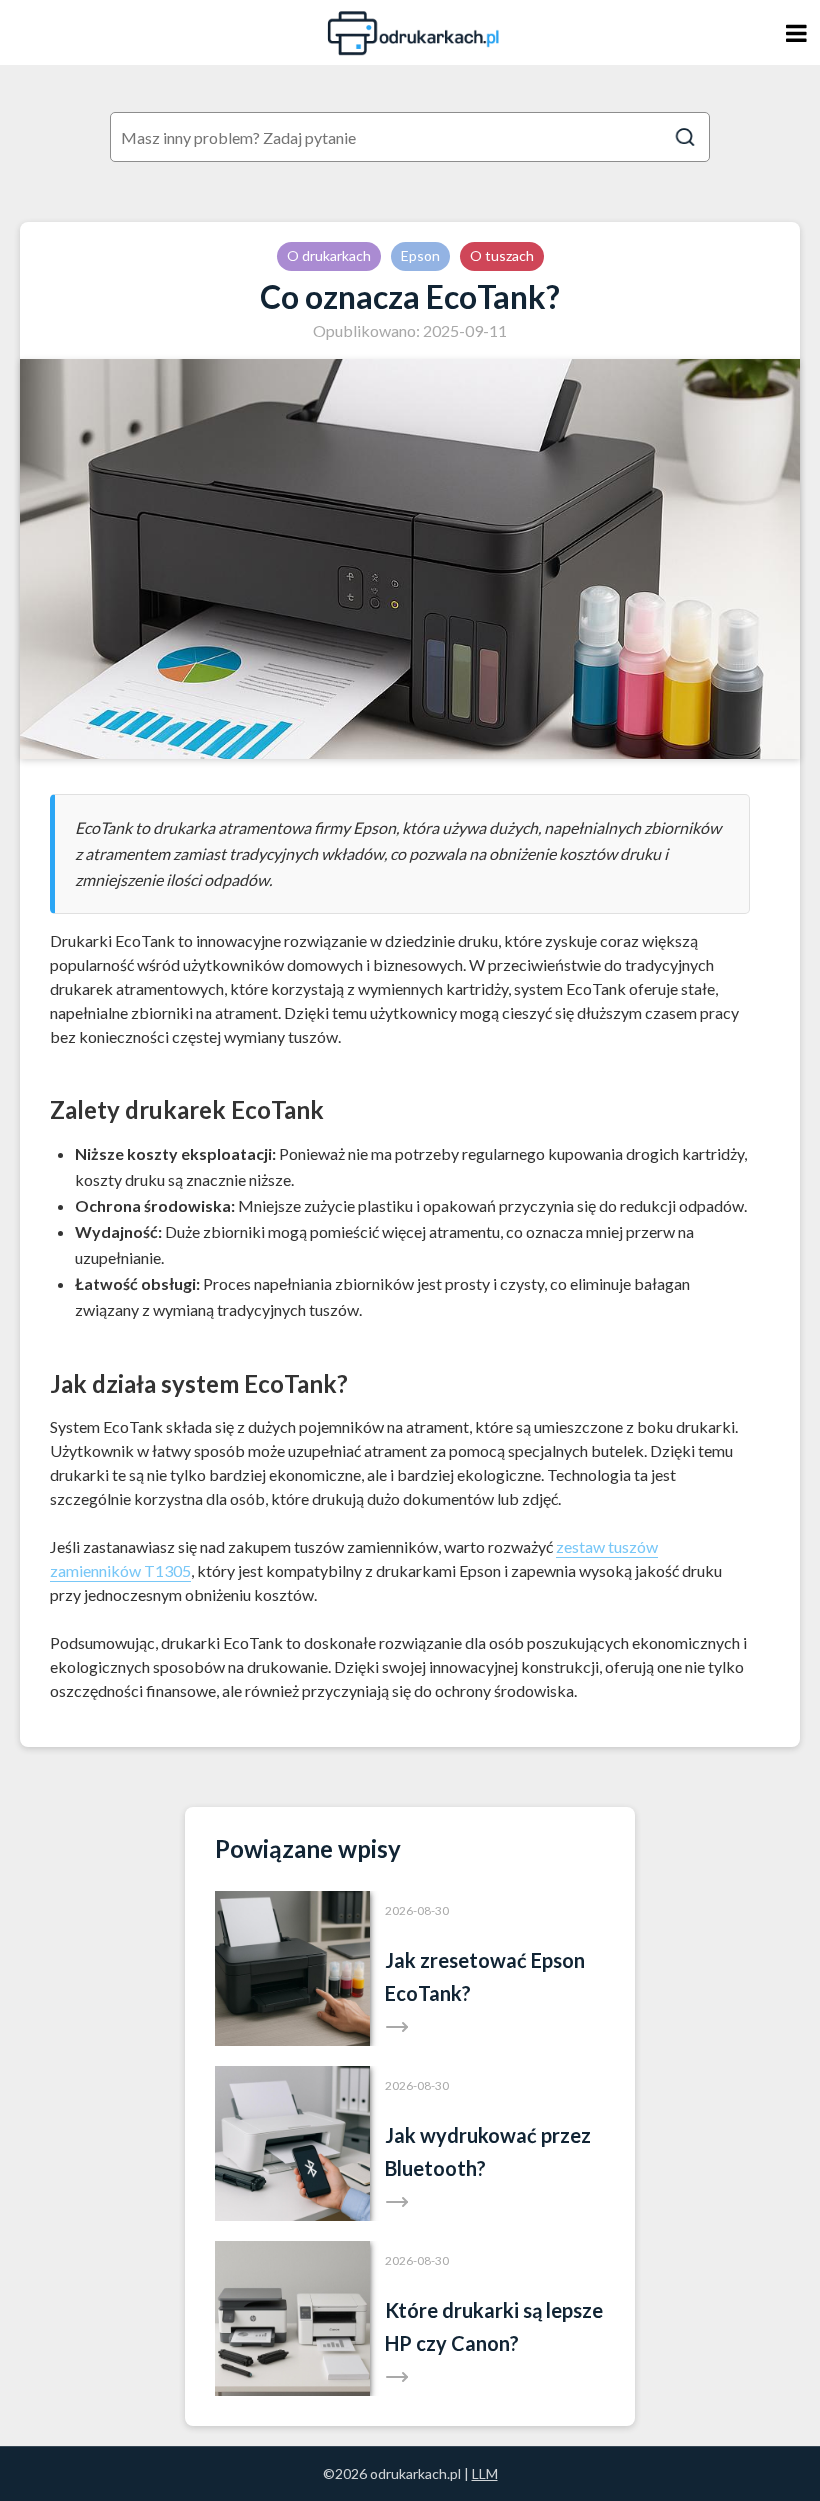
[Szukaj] (685, 137)
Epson (420, 255)
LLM (485, 2473)
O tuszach (502, 255)
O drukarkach (329, 255)
